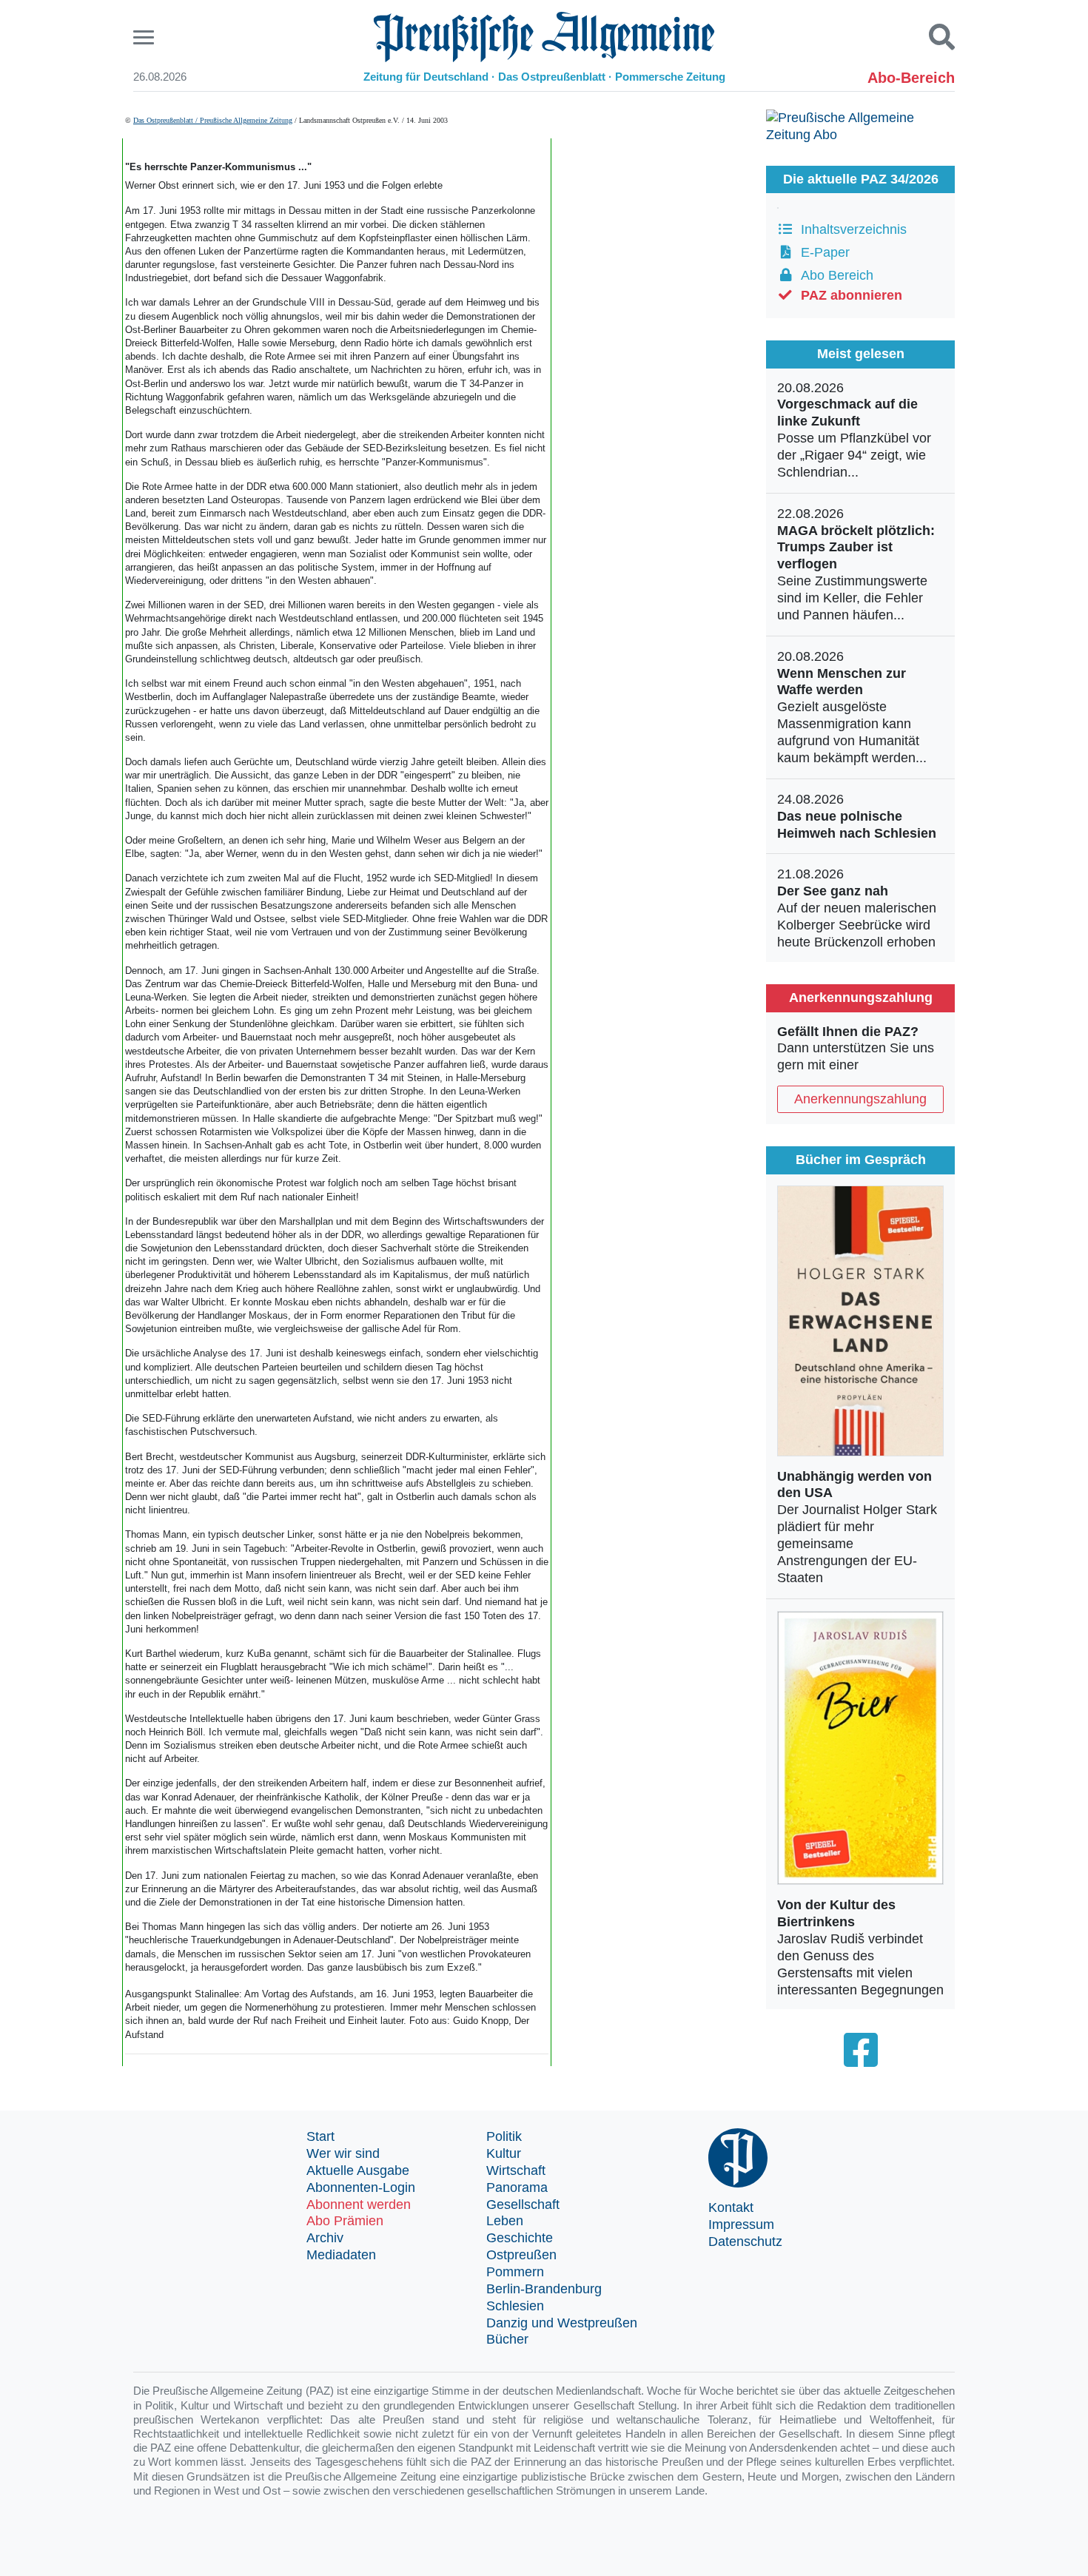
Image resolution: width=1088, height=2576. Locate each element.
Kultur (504, 2153)
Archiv (325, 2238)
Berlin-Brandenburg (544, 2289)
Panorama (517, 2187)
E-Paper (822, 252)
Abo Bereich (833, 275)
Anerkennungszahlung (860, 1099)
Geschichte (520, 2238)
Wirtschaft (516, 2170)
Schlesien (515, 2306)
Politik (504, 2136)
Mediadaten (341, 2255)
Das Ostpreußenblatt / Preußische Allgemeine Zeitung (213, 120)
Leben (505, 2221)
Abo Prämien (345, 2221)
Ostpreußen (521, 2255)
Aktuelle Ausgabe (358, 2170)
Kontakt (731, 2207)
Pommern (515, 2272)
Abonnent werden (359, 2205)
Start (320, 2136)
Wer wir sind (343, 2153)
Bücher (507, 2339)
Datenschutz (745, 2242)
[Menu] (145, 37)
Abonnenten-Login (361, 2187)
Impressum (741, 2224)
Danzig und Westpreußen (562, 2323)
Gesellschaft (523, 2205)
